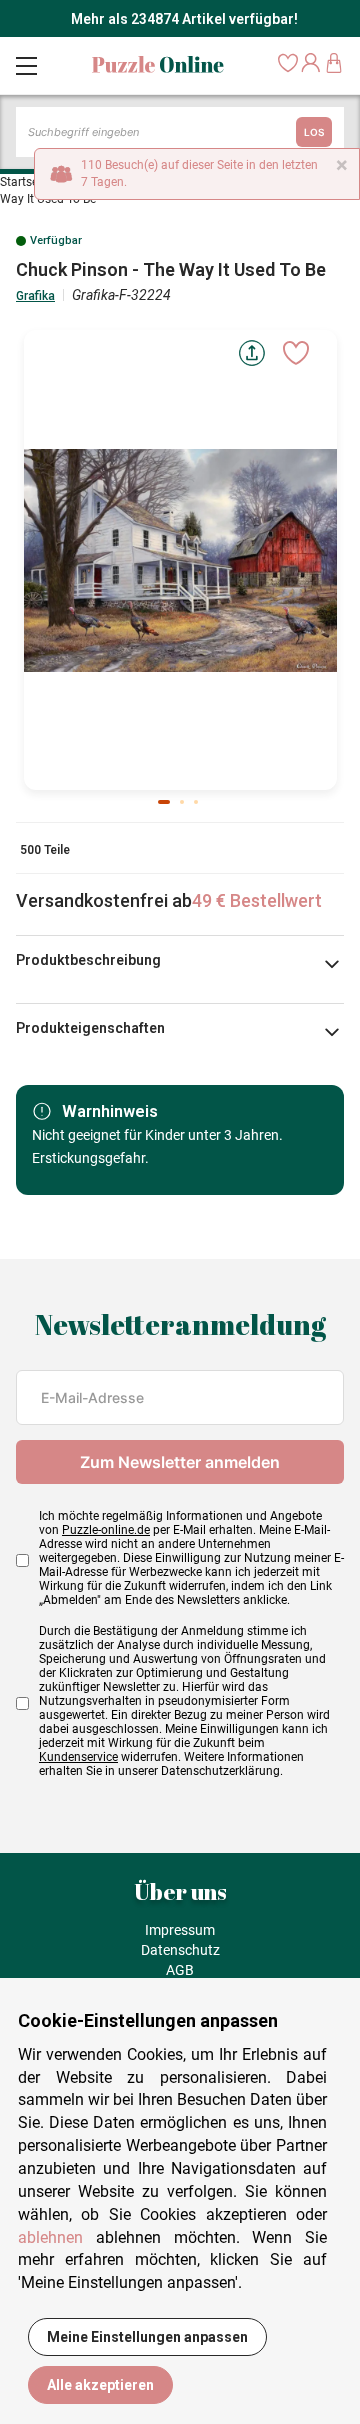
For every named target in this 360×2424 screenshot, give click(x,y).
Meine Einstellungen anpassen (147, 2337)
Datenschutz (180, 1950)
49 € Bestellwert (257, 900)
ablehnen (50, 2237)
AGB (180, 1970)
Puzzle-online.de (106, 1530)
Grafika (35, 296)
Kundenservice (78, 1757)
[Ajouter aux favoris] (296, 353)
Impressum (180, 1930)
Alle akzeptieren (100, 2385)
